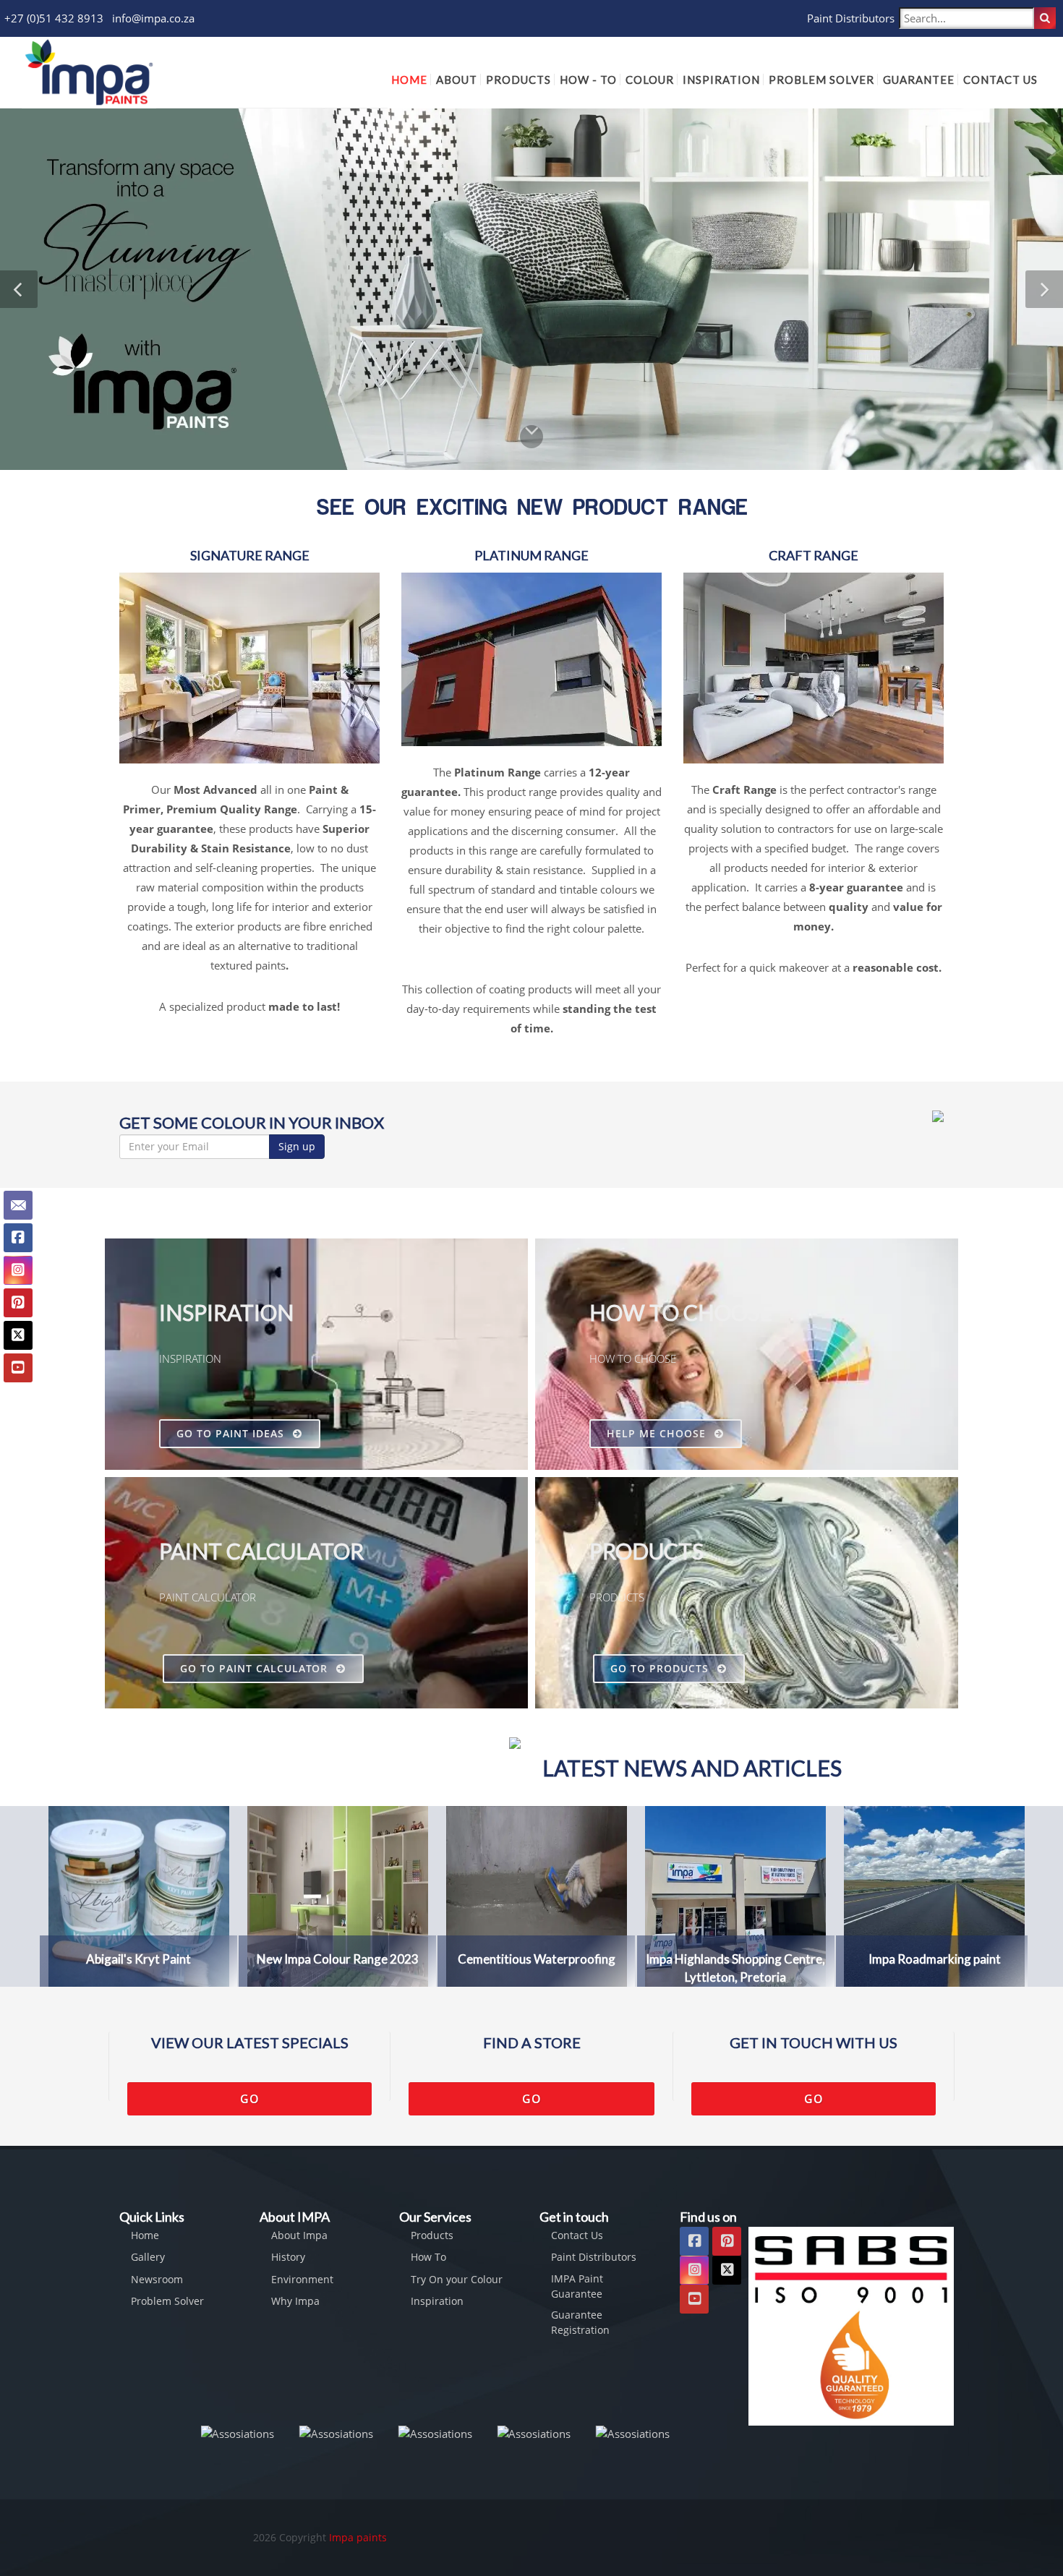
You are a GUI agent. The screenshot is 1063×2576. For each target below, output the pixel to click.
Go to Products (661, 1668)
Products (432, 2235)
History (288, 2257)
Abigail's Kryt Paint (138, 1959)
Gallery (148, 2257)
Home (145, 2235)
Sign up (297, 1146)
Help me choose (658, 1433)
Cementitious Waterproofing (537, 1959)
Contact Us (577, 2235)
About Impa (299, 2235)
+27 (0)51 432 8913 (54, 18)
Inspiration (437, 2301)
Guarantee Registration (580, 2322)
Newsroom (157, 2279)
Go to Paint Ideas (232, 1433)
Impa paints (358, 2537)
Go (250, 2099)
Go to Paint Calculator (256, 1668)
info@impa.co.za (153, 18)
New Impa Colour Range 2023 (338, 1959)
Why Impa (295, 2301)
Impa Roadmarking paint (935, 1959)
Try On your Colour (457, 2279)
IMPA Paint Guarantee (577, 2286)
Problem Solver (167, 2301)
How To (428, 2257)
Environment (302, 2279)
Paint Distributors (851, 18)
